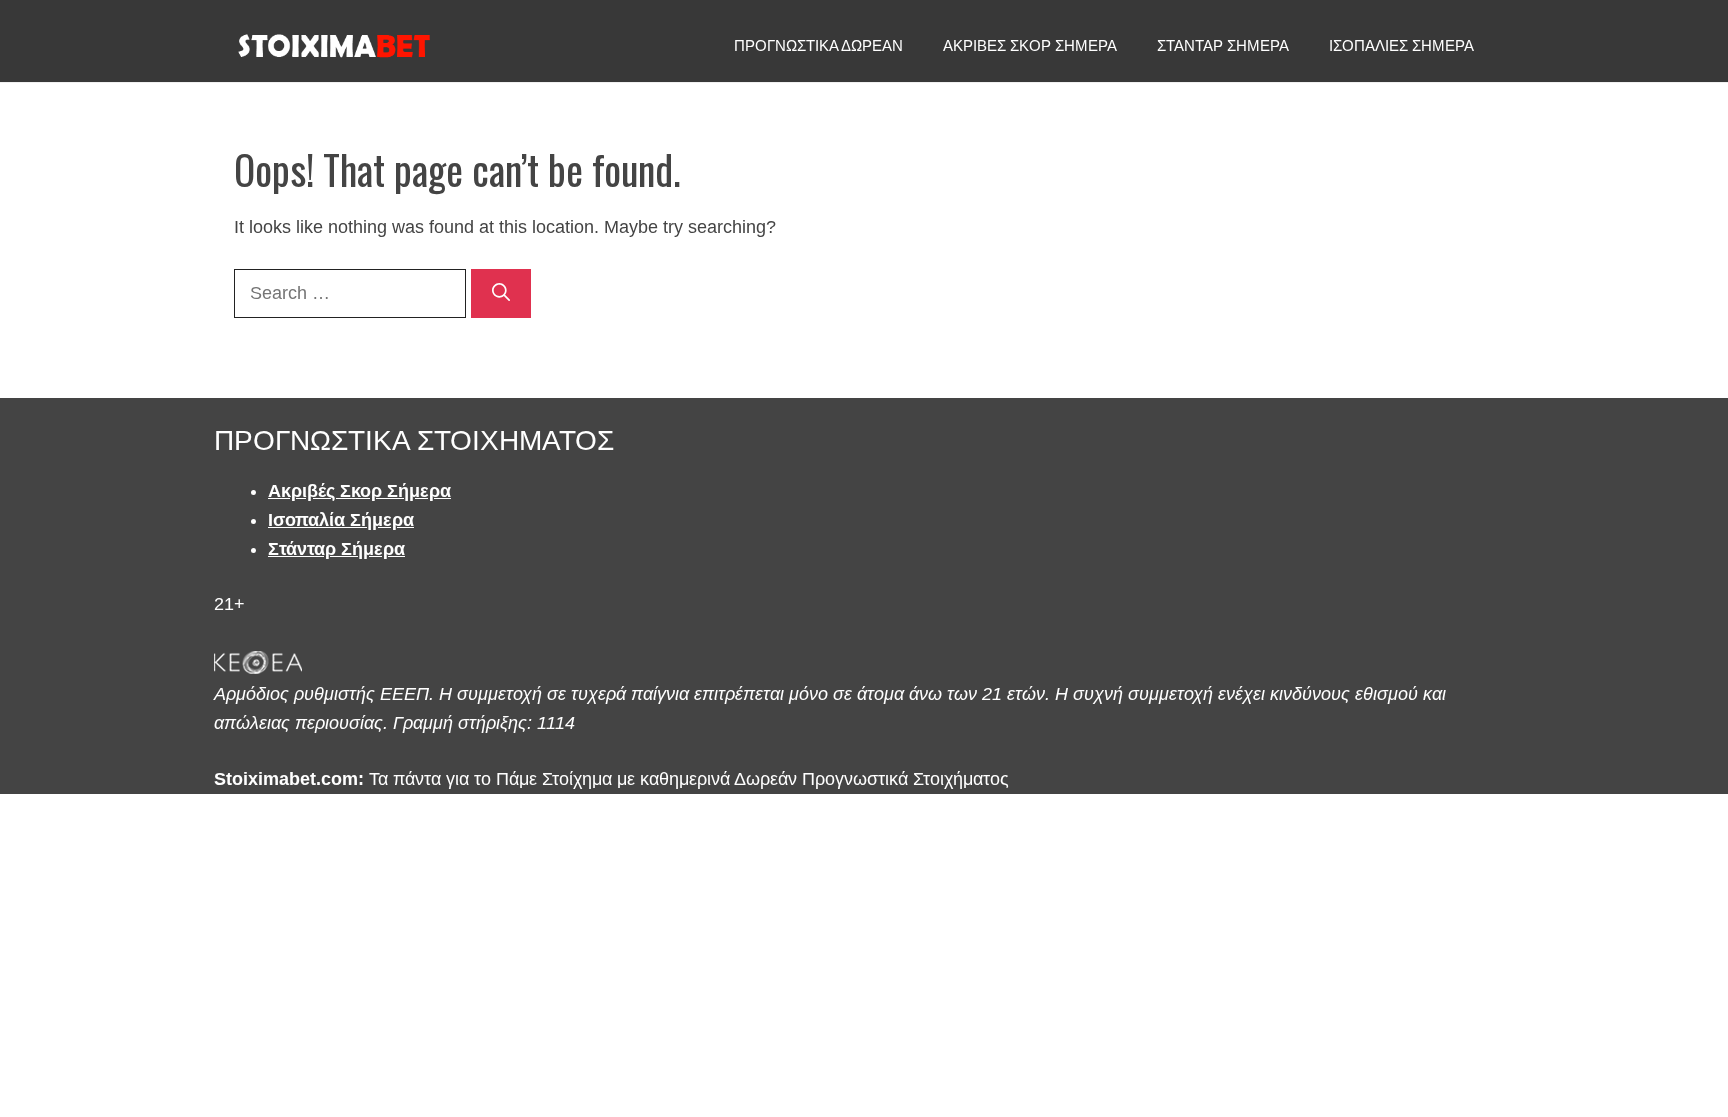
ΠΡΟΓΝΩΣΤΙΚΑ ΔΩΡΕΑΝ (818, 45)
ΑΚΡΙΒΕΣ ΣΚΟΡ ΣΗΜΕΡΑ (1030, 45)
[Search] (501, 293)
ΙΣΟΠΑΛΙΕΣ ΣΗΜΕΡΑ (1401, 45)
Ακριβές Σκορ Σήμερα (359, 491)
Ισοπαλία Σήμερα (341, 520)
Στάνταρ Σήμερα (336, 549)
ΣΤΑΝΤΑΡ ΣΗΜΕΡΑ (1223, 45)
